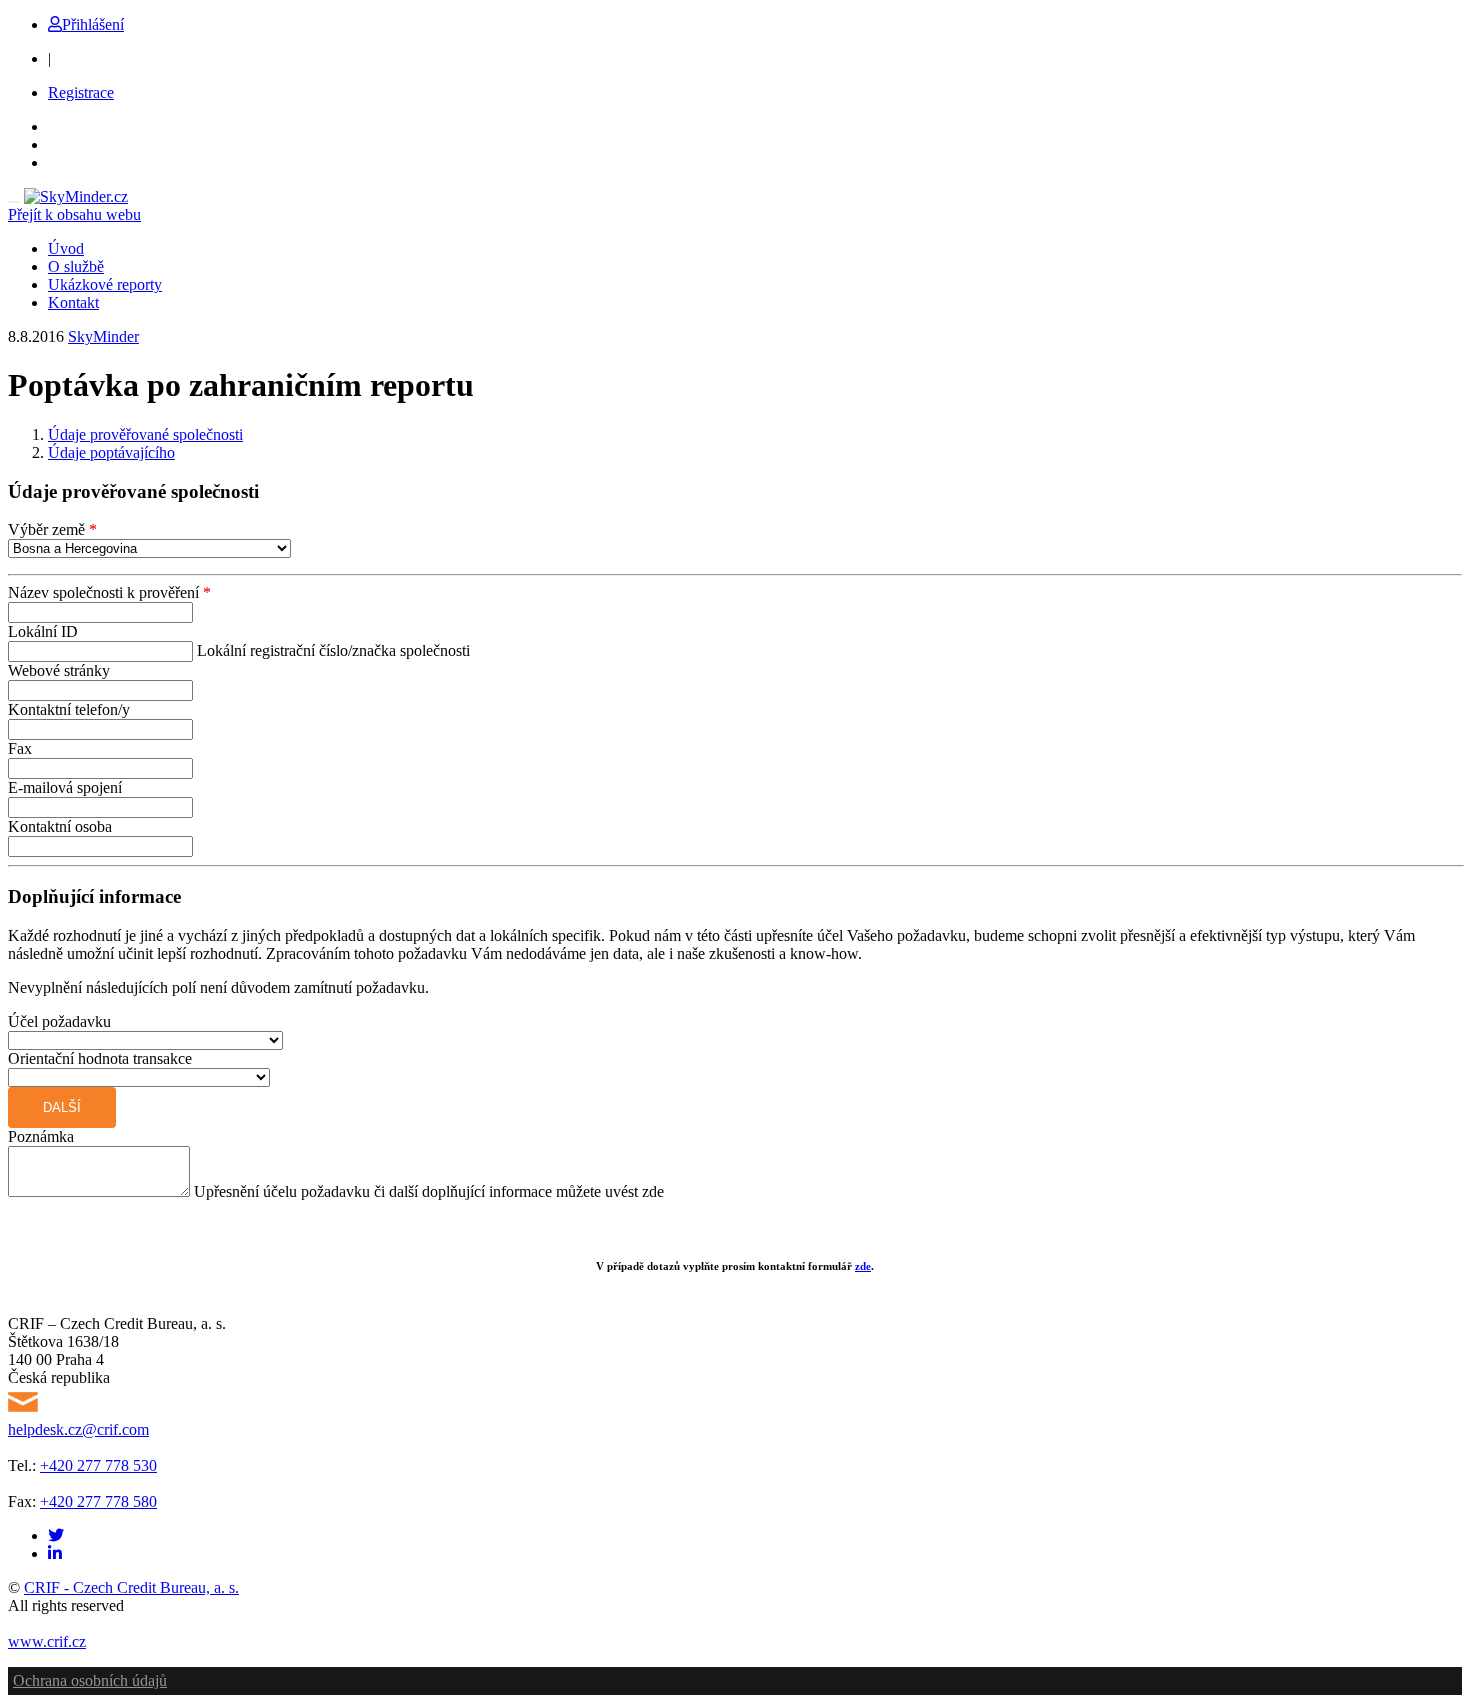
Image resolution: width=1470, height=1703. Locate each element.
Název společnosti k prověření (109, 592)
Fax (20, 748)
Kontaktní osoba (60, 826)
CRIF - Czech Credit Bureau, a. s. (131, 1587)
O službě (76, 266)
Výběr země (52, 529)
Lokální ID (43, 631)
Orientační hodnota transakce (100, 1058)
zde (863, 1266)
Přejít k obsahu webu (74, 214)
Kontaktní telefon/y (69, 709)
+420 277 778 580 (98, 1501)
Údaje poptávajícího (111, 452)
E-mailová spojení (65, 787)
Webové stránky (59, 670)
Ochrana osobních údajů (90, 1680)
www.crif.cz (47, 1641)
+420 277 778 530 (98, 1465)
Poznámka (41, 1136)
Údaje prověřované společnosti (145, 434)
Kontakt (73, 302)
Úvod (66, 248)
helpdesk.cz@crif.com (78, 1429)
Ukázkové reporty (105, 284)
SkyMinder (103, 336)
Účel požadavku (59, 1021)
